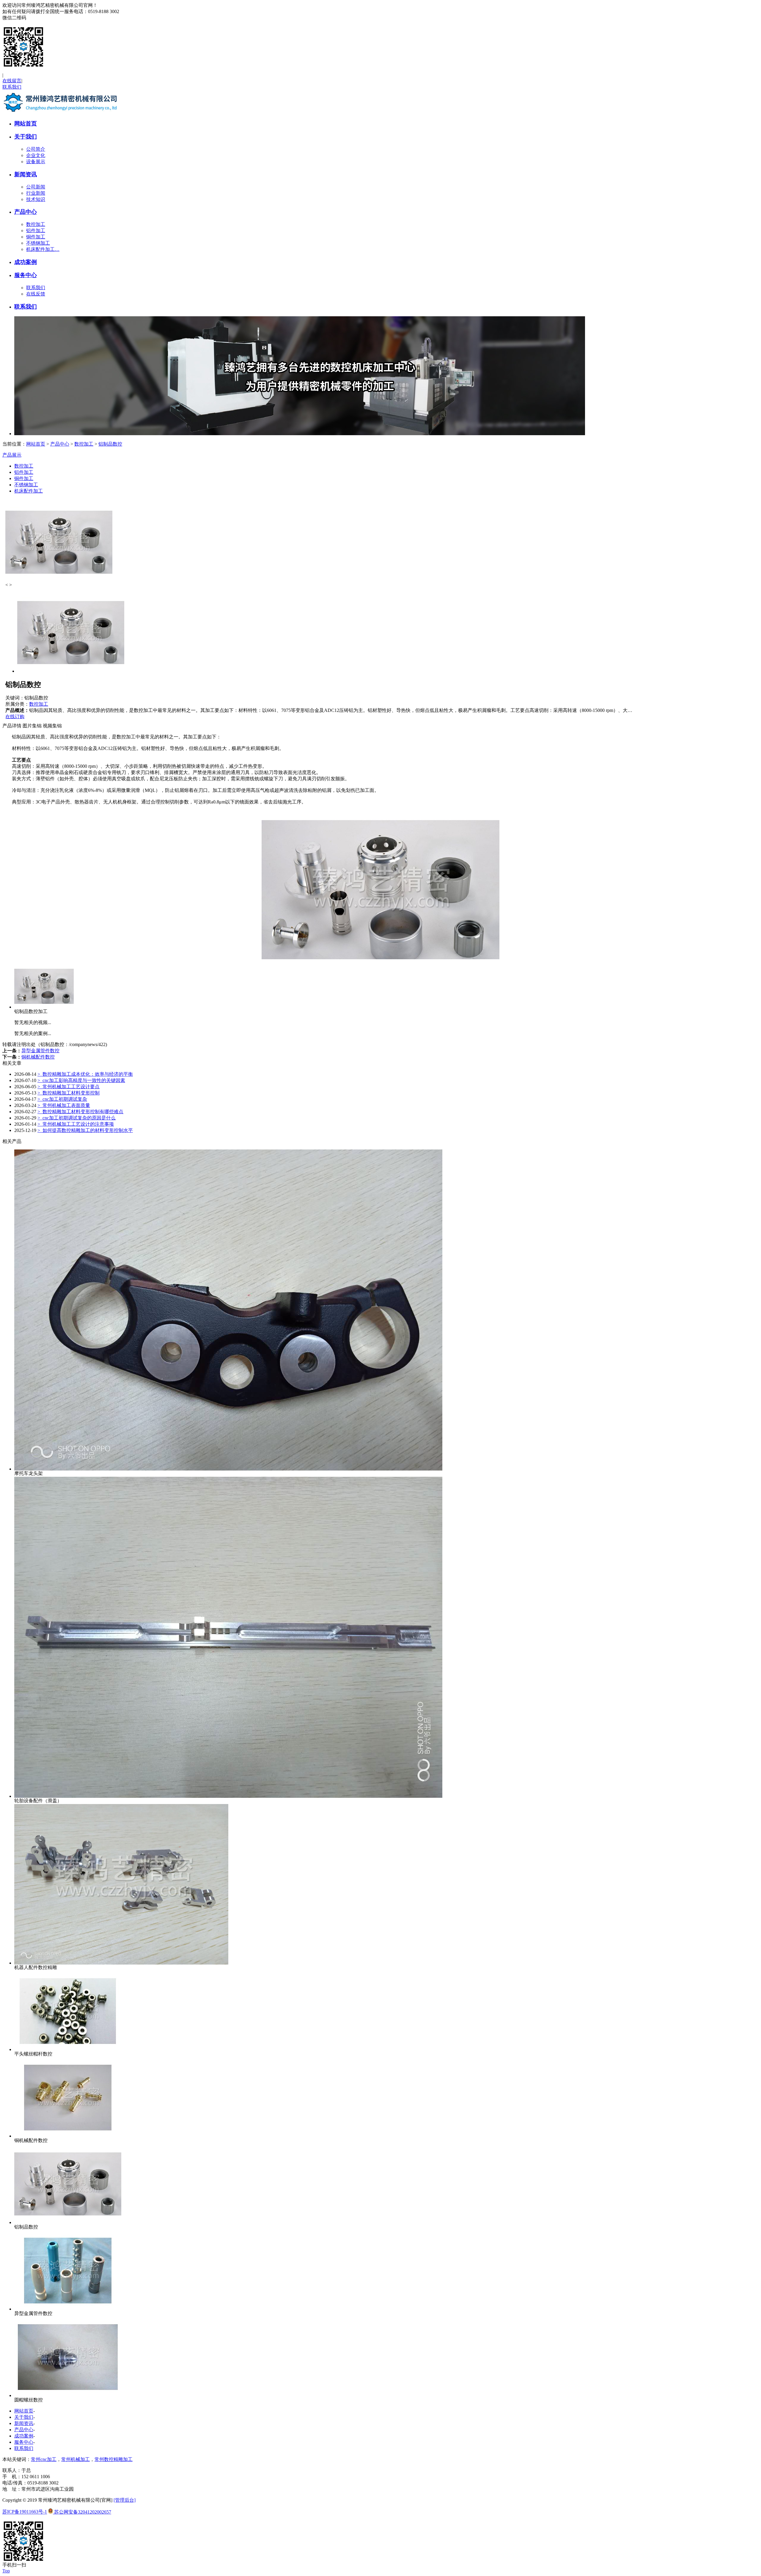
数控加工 (36, 224)
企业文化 (36, 155)
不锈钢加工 (38, 243)
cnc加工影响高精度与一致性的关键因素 (81, 1080)
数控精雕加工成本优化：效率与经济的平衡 (85, 1074)
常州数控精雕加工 (114, 2459)
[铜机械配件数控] (68, 2136)
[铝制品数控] (68, 2222)
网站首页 (26, 124)
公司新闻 (36, 187)
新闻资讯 (26, 174)
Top (6, 2571)
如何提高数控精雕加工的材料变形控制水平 (85, 1130)
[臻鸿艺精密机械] (62, 113)
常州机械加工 (76, 2459)
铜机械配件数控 (38, 1057)
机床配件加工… (43, 249)
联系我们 (12, 87)
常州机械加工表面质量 (64, 1105)
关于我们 (26, 137)
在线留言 (12, 81)
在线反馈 (36, 294)
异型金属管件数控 (40, 1051)
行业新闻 (36, 193)
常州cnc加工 (44, 2459)
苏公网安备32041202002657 (82, 2512)
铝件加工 (36, 231)
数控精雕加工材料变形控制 (69, 1093)
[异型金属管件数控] (68, 2309)
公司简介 (36, 149)
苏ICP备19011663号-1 (25, 2512)
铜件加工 (36, 237)
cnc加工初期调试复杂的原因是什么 (77, 1118)
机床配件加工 (29, 491)
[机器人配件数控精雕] (121, 1963)
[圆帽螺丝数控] (68, 2395)
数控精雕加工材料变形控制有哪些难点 (80, 1112)
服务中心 (26, 275)
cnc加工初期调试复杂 (62, 1099)
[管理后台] (125, 2500)
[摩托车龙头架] (228, 1469)
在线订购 (15, 717)
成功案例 (26, 262)
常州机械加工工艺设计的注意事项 (76, 1124)
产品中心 (26, 212)
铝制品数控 (110, 444)
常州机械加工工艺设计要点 (69, 1087)
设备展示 (36, 162)
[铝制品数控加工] (44, 1007)
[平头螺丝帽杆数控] (68, 2049)
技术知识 (36, 199)
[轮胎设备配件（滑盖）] (228, 1796)
